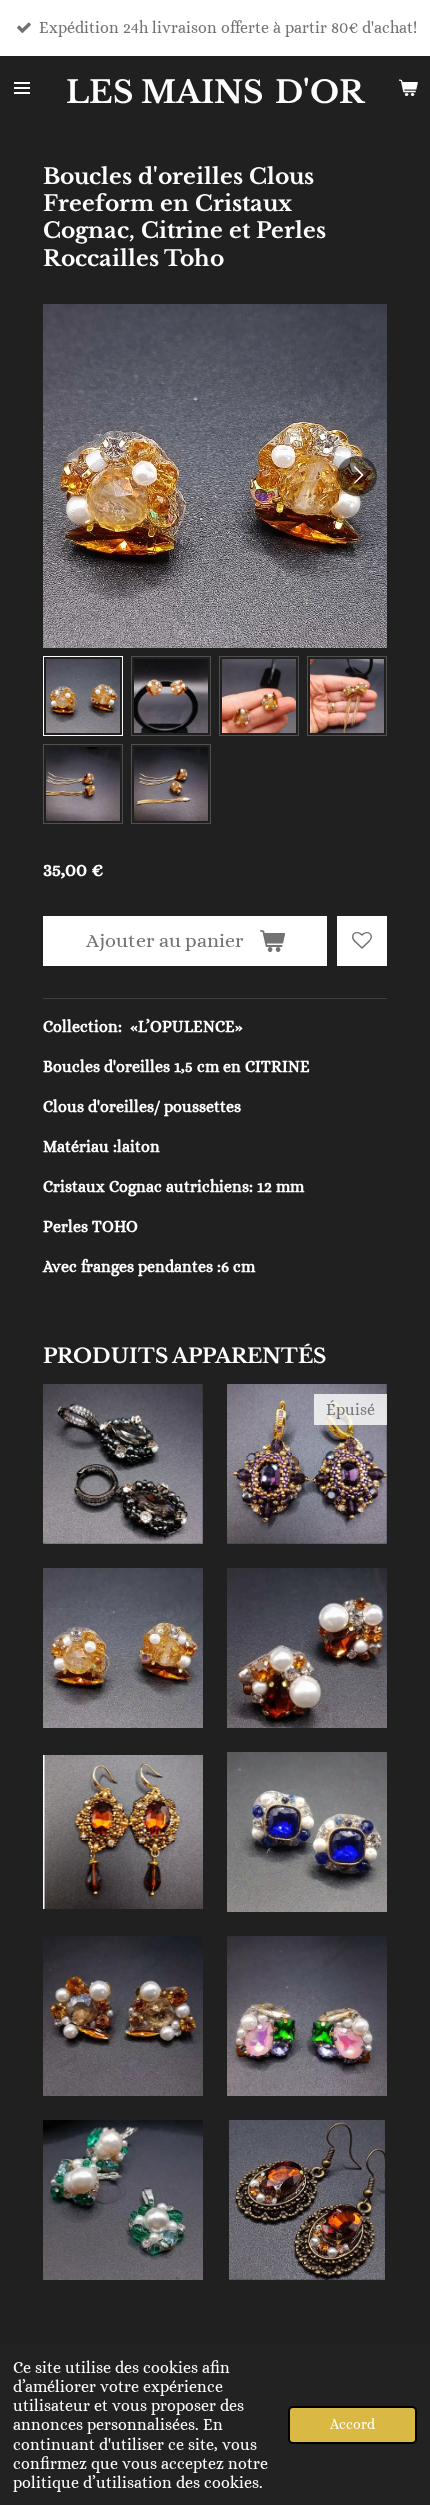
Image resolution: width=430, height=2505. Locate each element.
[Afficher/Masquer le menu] (22, 88)
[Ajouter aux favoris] (362, 941)
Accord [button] (352, 2424)
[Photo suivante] (357, 476)
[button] (83, 696)
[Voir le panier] (408, 88)
